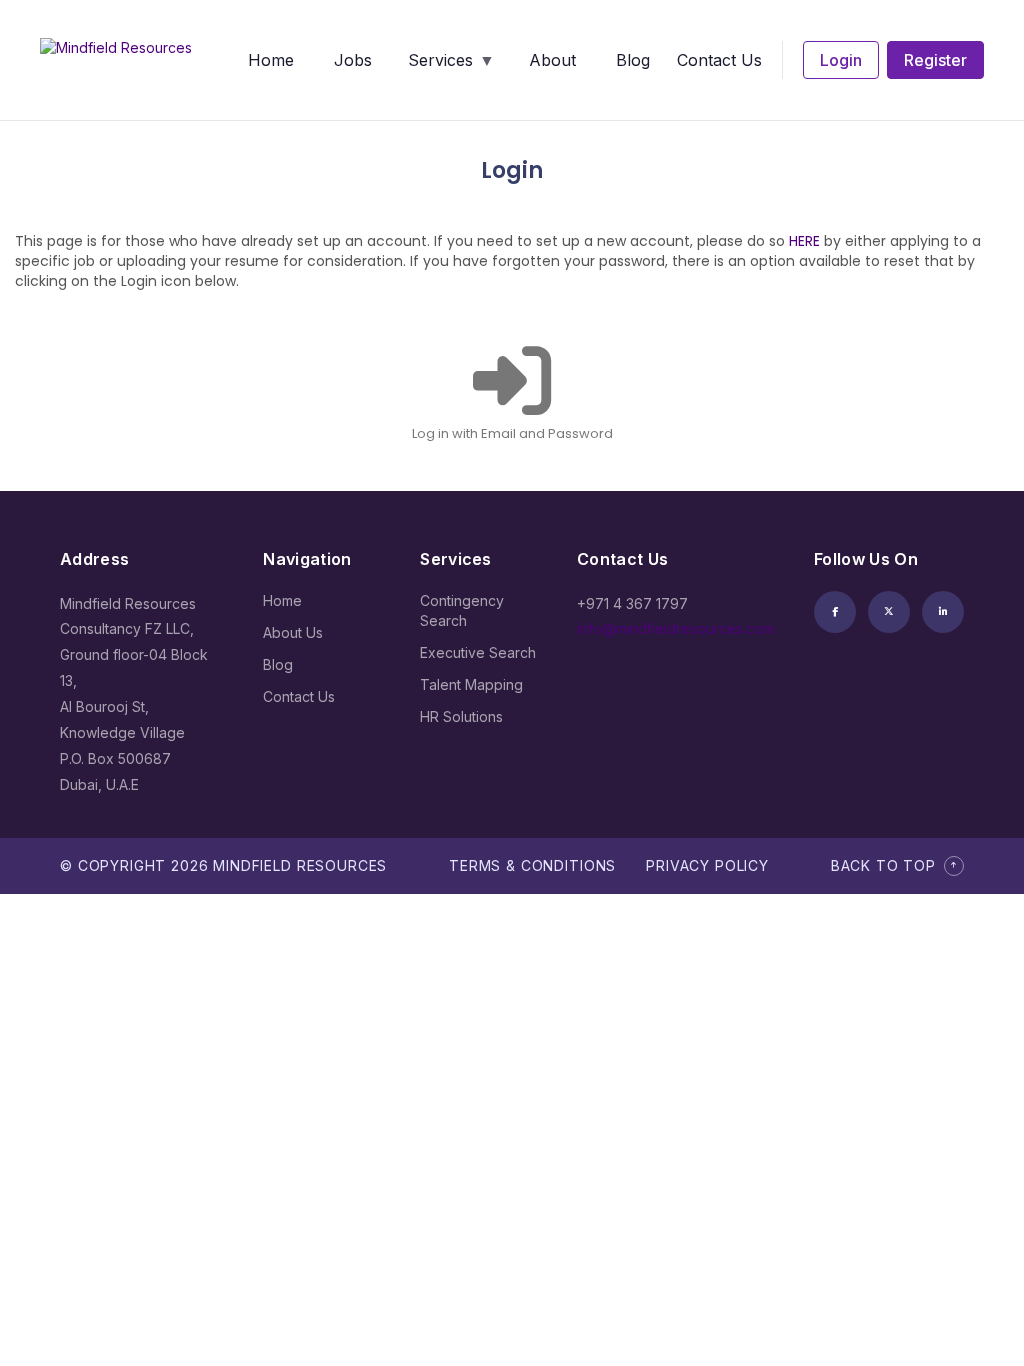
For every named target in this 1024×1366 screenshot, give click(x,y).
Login (841, 60)
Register (935, 60)
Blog (633, 60)
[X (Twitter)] (889, 612)
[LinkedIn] (943, 612)
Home (271, 60)
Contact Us (719, 60)
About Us (293, 632)
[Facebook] (835, 612)
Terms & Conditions (532, 865)
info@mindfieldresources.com (675, 628)
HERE (804, 241)
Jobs (353, 60)
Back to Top (883, 865)
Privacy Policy (707, 865)
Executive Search (478, 652)
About (552, 60)
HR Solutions (461, 716)
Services (440, 60)
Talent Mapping (471, 684)
